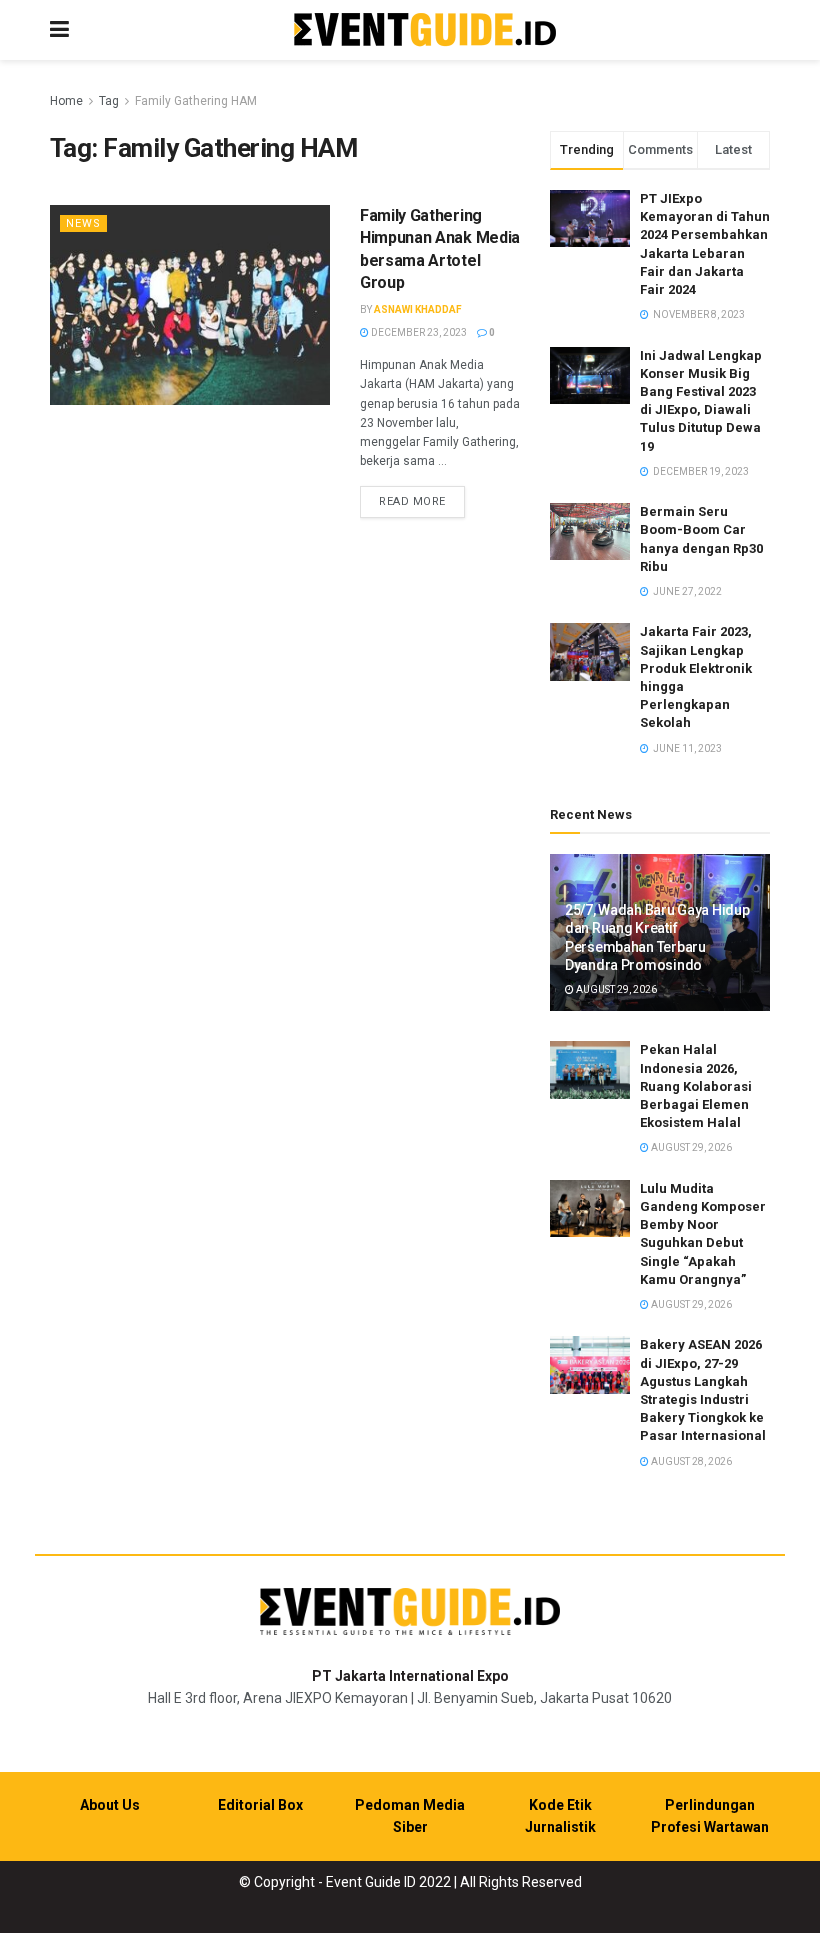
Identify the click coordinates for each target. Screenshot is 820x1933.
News (83, 223)
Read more (422, 501)
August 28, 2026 (690, 1461)
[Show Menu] (59, 30)
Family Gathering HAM (196, 101)
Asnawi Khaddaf (418, 309)
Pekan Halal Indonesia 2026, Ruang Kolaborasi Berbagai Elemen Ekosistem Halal (696, 1086)
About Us (110, 1805)
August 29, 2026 (615, 989)
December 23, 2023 (418, 332)
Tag (109, 101)
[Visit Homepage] (425, 30)
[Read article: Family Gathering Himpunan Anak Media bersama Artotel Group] (190, 305)
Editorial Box (260, 1805)
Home (66, 101)
